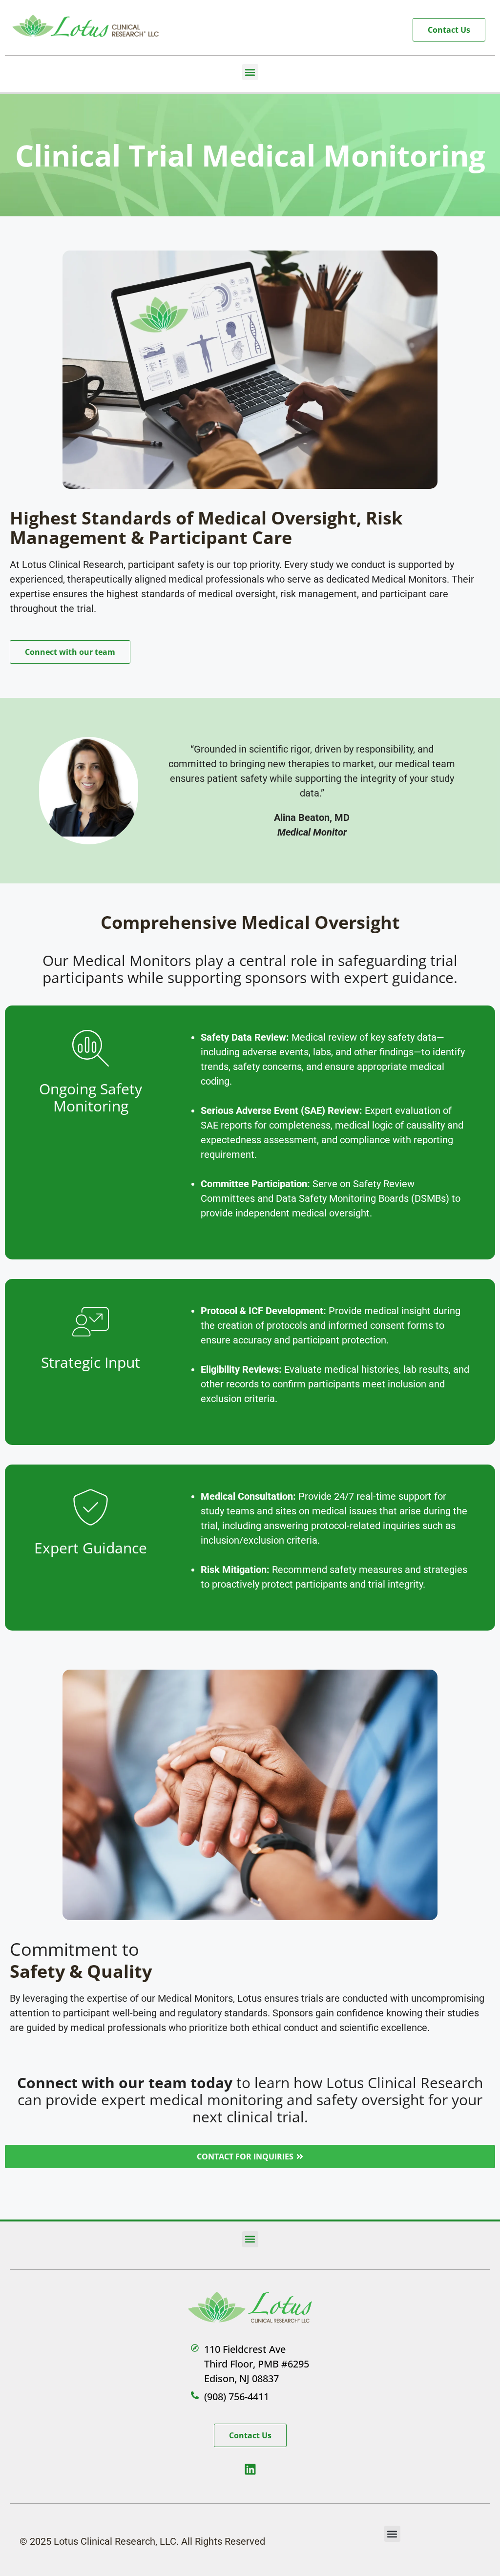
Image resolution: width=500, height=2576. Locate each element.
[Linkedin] (250, 2469)
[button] (250, 72)
